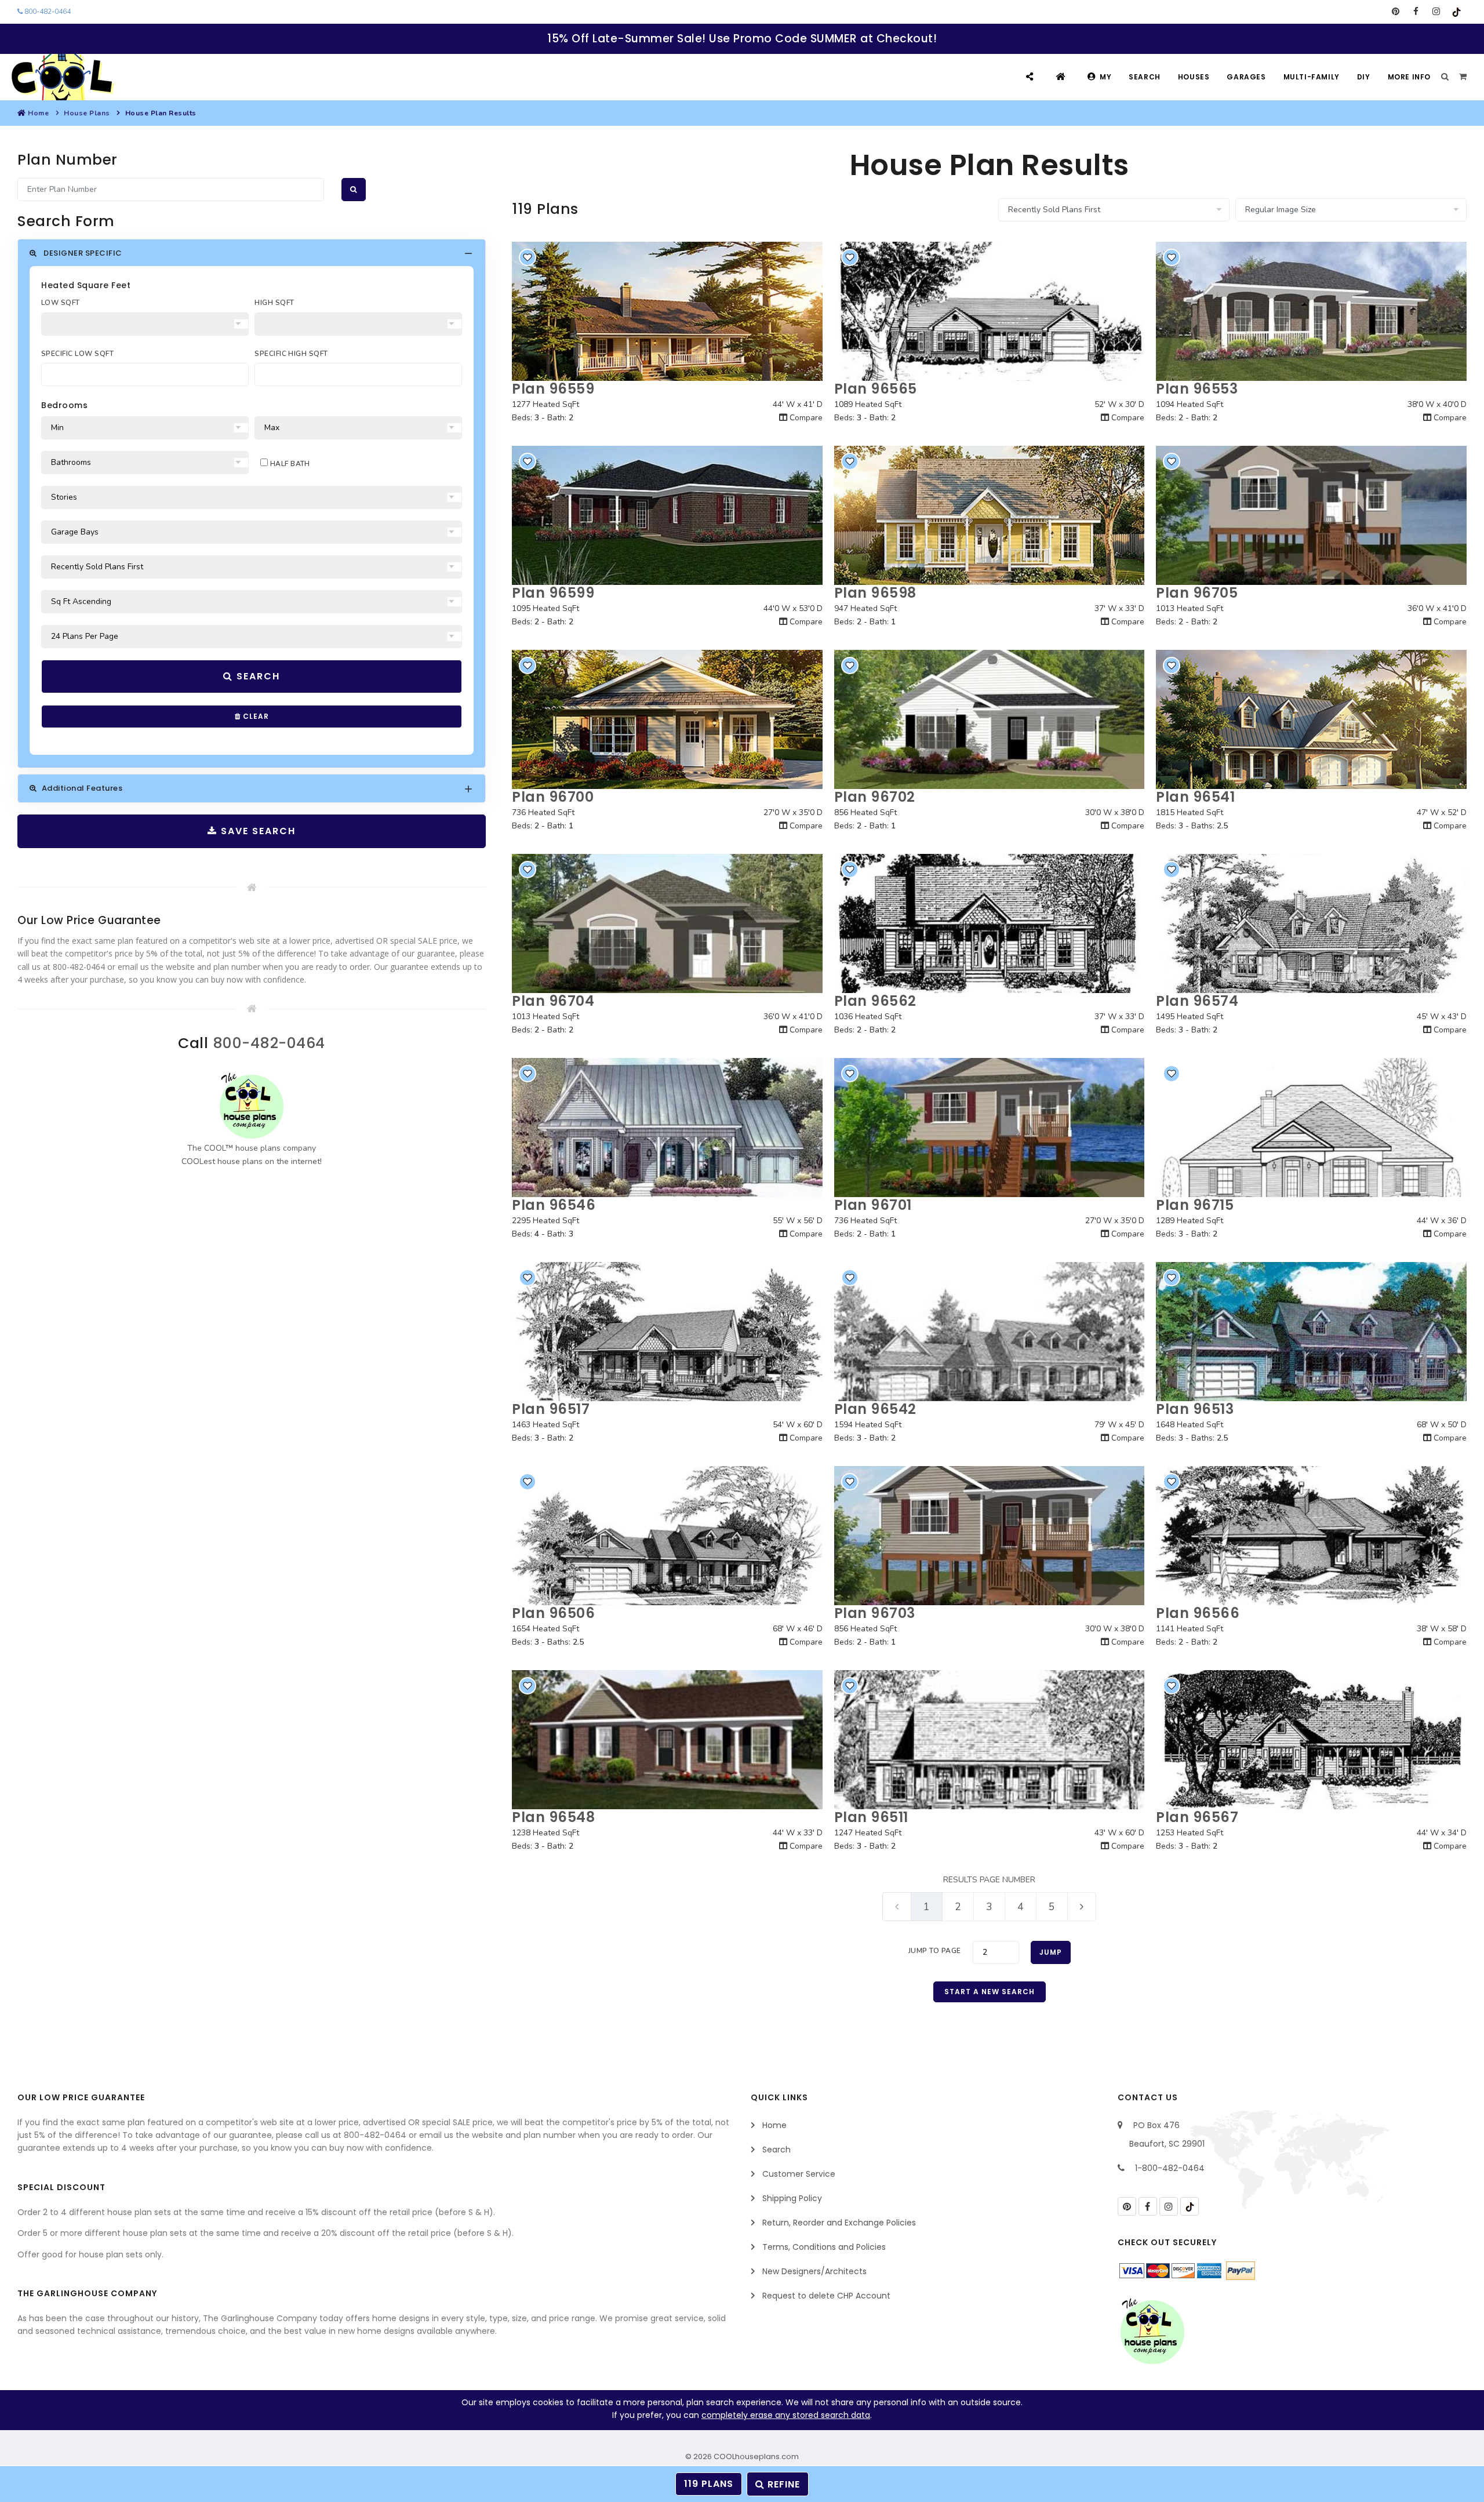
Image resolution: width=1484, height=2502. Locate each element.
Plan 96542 (875, 1409)
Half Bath (289, 464)
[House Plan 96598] (990, 515)
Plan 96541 (1195, 797)
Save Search (257, 831)
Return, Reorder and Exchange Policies (839, 2223)
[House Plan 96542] (990, 1332)
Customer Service (799, 2174)
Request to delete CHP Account (826, 2296)
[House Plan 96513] (1311, 1332)
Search (1145, 77)
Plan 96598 (875, 593)
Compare (805, 418)
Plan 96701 (873, 1205)
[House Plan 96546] (667, 1128)
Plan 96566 (1198, 1613)
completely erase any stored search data (786, 2415)
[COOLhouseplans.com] (61, 77)
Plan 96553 (1197, 389)
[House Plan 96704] (667, 923)
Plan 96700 (553, 797)
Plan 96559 (553, 389)
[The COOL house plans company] (252, 1106)
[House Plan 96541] (1311, 719)
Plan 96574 (1197, 1001)
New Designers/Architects (814, 2271)
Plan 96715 (1195, 1205)
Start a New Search (990, 1992)
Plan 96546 (554, 1205)
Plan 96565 (876, 389)
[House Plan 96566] (1311, 1536)
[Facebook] (1416, 12)
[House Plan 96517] (667, 1332)
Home (38, 113)
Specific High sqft (291, 354)
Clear (255, 716)
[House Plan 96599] (667, 515)
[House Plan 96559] (667, 311)
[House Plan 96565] (990, 311)
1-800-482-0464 (1170, 2168)
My (1105, 77)
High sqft (274, 303)
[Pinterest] (1396, 12)
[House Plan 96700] (667, 719)
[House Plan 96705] (1311, 515)
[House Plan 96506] (667, 1536)
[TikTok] (1456, 12)
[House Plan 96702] (990, 719)
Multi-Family (1312, 77)
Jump (1051, 1952)
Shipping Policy (792, 2198)
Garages (1246, 77)
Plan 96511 (871, 1817)
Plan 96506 (553, 1613)
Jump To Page (935, 1951)
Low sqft (61, 303)
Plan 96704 (553, 1001)
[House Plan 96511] (990, 1740)
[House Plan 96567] (1311, 1740)
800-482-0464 (47, 12)
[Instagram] (1436, 12)
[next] (1082, 1906)
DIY (1364, 77)
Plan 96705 (1197, 593)
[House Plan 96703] (990, 1536)
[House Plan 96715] (1311, 1128)
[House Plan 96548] (667, 1740)
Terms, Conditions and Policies (824, 2247)
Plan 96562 (875, 1001)
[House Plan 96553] (1311, 311)
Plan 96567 (1197, 1817)
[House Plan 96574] (1311, 923)
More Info (1409, 77)
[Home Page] (1062, 77)
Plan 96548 (553, 1817)
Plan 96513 (1195, 1409)
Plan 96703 (875, 1613)
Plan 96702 (875, 797)
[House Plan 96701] (990, 1128)
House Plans (87, 113)
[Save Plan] (528, 257)
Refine (782, 2484)
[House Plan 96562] (990, 923)
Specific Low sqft (77, 354)
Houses (1194, 77)
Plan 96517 (551, 1409)
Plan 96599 (553, 593)
